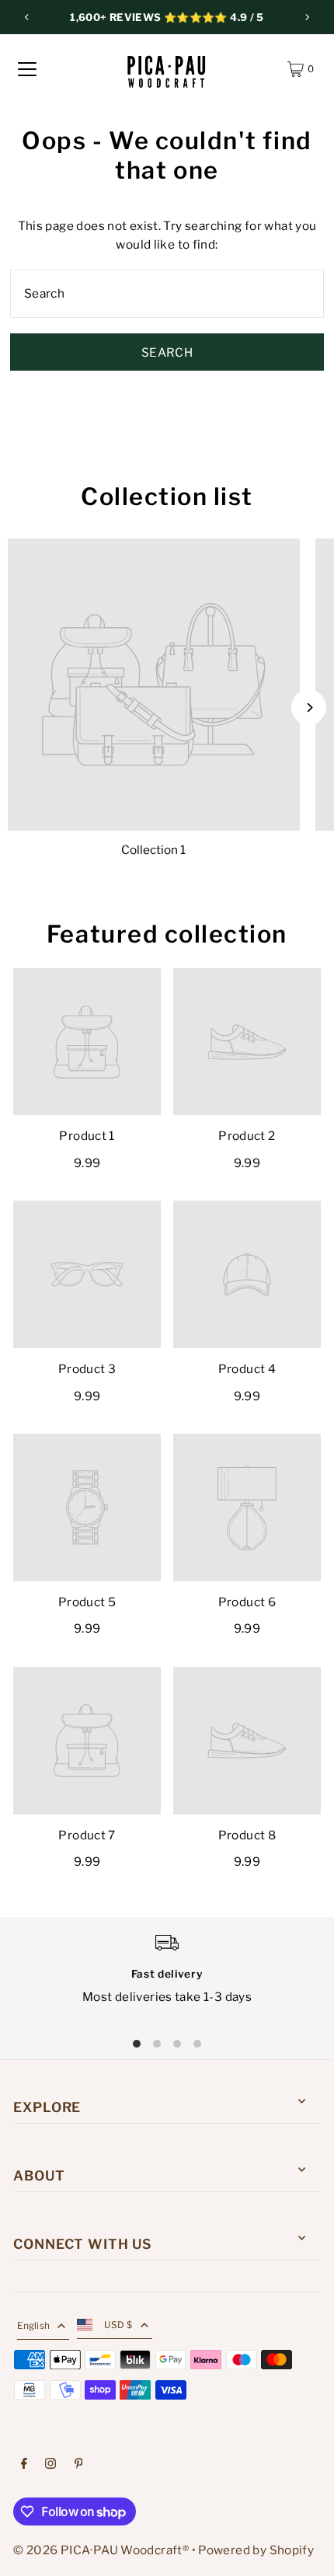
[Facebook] (24, 2465)
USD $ (118, 2325)
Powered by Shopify (256, 2550)
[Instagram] (50, 2465)
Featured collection (167, 934)
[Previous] (27, 17)
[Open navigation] (27, 69)
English (33, 2326)
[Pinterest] (79, 2465)
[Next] (307, 17)
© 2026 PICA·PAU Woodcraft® (101, 2550)
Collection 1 (153, 850)
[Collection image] (154, 685)
